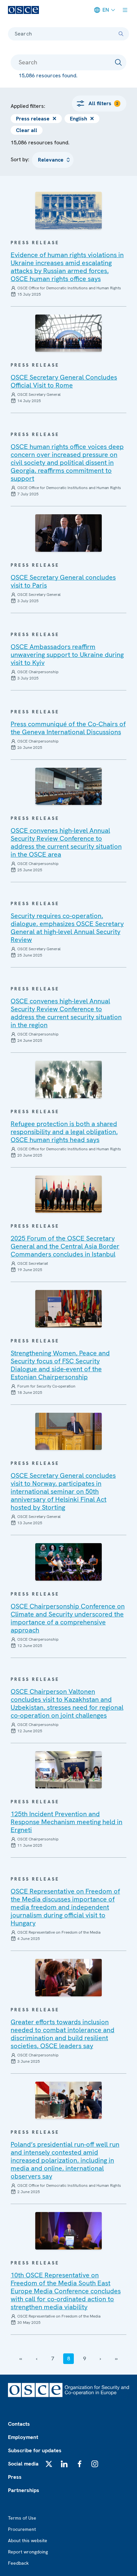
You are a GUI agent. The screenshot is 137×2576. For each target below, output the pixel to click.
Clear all (27, 130)
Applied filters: (28, 106)
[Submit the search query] (118, 62)
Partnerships (24, 2490)
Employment (23, 2437)
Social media (23, 2464)
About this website (28, 2540)
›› (116, 2359)
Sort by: (20, 159)
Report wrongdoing (28, 2552)
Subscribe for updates (35, 2450)
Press (15, 2477)
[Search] (121, 34)
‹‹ (21, 2359)
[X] (49, 2464)
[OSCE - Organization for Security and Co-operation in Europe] (23, 10)
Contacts (19, 2424)
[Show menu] (125, 10)
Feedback (18, 2563)
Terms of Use (22, 2518)
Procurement (22, 2529)
